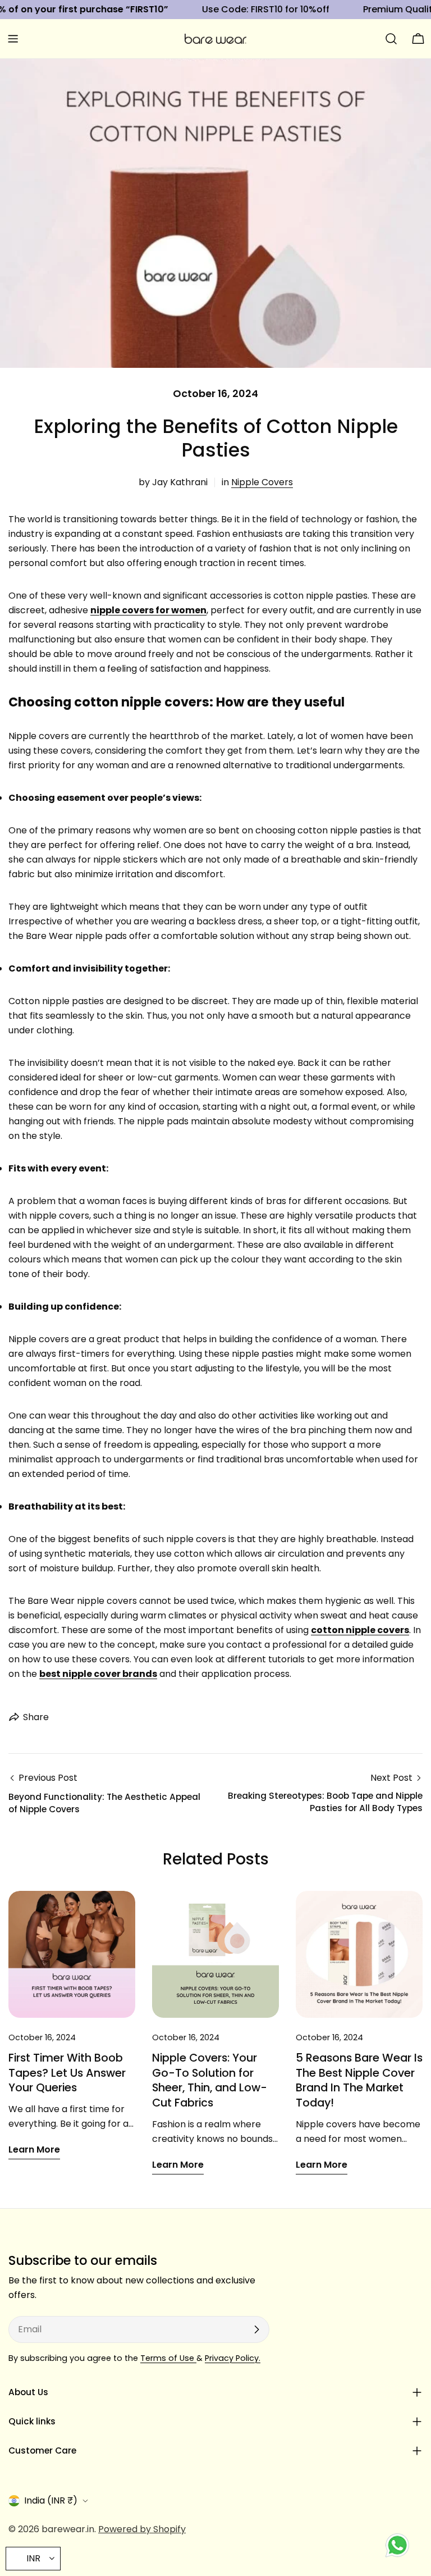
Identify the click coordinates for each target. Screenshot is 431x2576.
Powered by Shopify (142, 2529)
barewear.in (68, 2529)
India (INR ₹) (51, 2500)
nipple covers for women (148, 610)
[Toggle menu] (13, 39)
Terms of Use (168, 2358)
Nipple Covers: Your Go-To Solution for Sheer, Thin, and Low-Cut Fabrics (210, 2080)
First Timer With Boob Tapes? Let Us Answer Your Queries (67, 2073)
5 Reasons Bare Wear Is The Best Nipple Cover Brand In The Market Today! (359, 2080)
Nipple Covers (262, 482)
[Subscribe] (256, 2329)
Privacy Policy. (233, 2358)
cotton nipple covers (360, 1630)
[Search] (391, 39)
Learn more (34, 2149)
